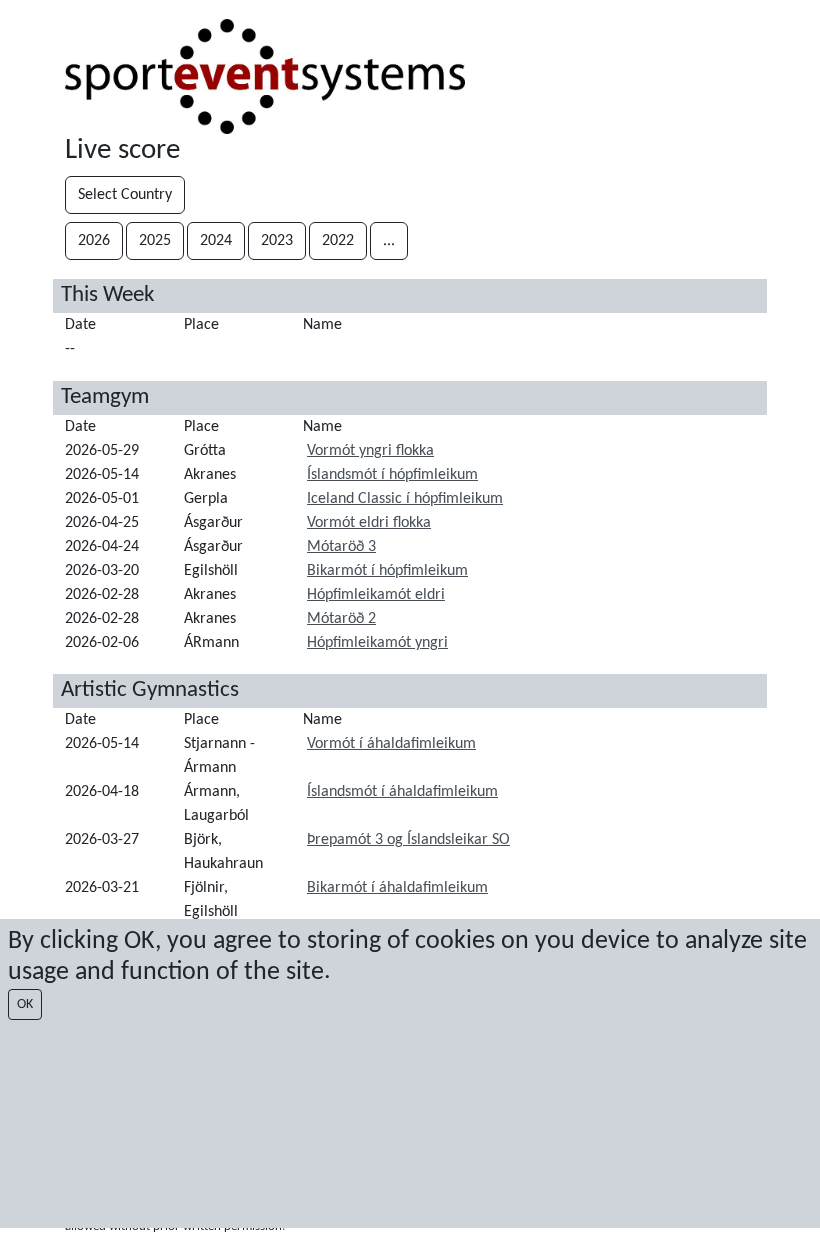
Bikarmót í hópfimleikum (387, 571)
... (389, 241)
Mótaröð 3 (341, 547)
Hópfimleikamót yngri (377, 643)
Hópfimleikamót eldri (376, 595)
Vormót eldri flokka (369, 523)
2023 (277, 241)
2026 (94, 241)
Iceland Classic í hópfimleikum (405, 499)
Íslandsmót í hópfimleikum (392, 475)
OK (25, 1004)
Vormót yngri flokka (370, 451)
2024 (216, 241)
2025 (155, 241)
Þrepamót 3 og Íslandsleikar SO (408, 840)
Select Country (125, 195)
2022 (338, 241)
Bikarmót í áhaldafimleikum (397, 888)
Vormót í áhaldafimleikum (391, 744)
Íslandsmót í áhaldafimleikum (402, 792)
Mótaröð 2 (341, 619)
